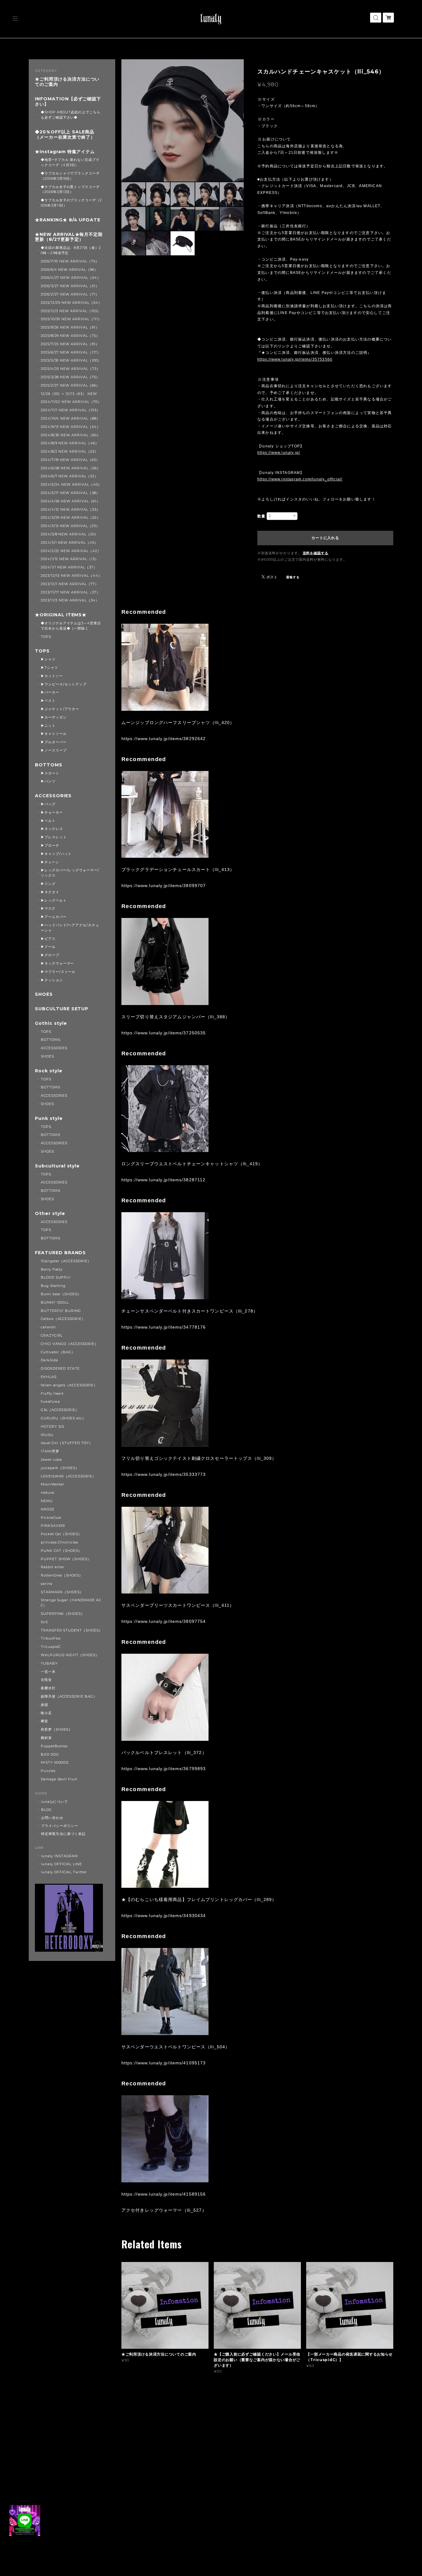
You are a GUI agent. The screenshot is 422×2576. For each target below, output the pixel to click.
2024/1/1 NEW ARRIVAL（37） (69, 567)
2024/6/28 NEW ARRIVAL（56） (71, 468)
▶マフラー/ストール (58, 972)
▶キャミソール (54, 734)
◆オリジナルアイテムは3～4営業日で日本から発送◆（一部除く (71, 626)
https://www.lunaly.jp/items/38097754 (164, 1621)
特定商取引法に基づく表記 (63, 1834)
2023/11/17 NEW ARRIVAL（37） (70, 592)
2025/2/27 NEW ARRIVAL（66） (70, 385)
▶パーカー (50, 692)
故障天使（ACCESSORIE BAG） (69, 1696)
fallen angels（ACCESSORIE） (69, 1385)
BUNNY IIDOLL (55, 1302)
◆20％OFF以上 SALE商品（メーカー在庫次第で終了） (65, 135)
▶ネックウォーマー (57, 963)
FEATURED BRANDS (60, 1253)
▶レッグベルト (54, 900)
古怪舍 (46, 1680)
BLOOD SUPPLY (56, 1277)
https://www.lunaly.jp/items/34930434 (164, 1916)
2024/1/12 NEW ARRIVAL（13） (70, 559)
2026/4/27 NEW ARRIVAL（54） (71, 278)
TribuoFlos (51, 1638)
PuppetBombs (54, 1746)
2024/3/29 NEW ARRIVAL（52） (71, 517)
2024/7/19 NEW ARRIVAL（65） (70, 460)
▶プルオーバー (54, 742)
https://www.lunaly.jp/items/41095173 (164, 2063)
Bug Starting (53, 1286)
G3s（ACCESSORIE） (60, 1410)
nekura (48, 1493)
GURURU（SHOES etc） (63, 1418)
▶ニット (48, 726)
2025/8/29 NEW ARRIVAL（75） (70, 336)
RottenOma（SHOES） (62, 1575)
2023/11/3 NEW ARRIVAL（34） (70, 600)
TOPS (46, 637)
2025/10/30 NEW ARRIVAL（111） (71, 319)
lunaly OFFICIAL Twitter (64, 1872)
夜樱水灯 (48, 1688)
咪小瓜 (46, 1713)
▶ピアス (48, 939)
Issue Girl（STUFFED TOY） (67, 1443)
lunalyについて (55, 1802)
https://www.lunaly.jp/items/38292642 (164, 739)
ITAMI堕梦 (50, 1451)
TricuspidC (51, 1647)
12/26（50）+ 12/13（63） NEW (69, 394)
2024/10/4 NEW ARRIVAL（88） (70, 418)
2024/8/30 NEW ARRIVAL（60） (71, 435)
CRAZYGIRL (52, 1335)
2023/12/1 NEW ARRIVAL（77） (70, 584)
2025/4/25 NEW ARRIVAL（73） (70, 369)
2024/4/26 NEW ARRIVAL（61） (70, 501)
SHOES (44, 994)
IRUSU (47, 1435)
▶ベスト (48, 701)
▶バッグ (48, 804)
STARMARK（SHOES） (62, 1592)
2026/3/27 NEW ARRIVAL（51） (70, 286)
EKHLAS (49, 1377)
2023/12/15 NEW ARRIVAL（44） (71, 576)
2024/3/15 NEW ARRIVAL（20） (70, 526)
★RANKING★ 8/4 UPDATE (68, 220)
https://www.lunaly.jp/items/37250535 (164, 1033)
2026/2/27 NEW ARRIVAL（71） (70, 294)
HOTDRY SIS (53, 1426)
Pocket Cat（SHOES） (61, 1534)
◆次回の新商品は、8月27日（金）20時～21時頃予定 (71, 250)
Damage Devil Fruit (59, 1779)
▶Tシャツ (49, 668)
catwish (48, 1327)
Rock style (49, 1071)
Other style (50, 1214)
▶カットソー (52, 676)
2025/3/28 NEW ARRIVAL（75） (70, 377)
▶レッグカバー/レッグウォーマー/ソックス (70, 873)
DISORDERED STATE (60, 1368)
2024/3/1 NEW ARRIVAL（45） (70, 542)
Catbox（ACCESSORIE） (63, 1319)
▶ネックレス (52, 829)
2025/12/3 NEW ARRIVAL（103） (71, 311)
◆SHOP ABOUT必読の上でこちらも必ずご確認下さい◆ (71, 115)
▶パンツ (48, 781)
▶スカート (50, 773)
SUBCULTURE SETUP (62, 1009)
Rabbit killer (53, 1567)
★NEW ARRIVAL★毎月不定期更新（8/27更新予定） (69, 237)
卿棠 (44, 1721)
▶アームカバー (54, 917)
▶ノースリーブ (54, 750)
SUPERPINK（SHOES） (63, 1614)
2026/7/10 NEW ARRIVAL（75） (70, 261)
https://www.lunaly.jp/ (279, 453)
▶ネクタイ (50, 892)
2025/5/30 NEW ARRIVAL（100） (71, 360)
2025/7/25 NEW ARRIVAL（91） (70, 344)
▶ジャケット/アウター (60, 709)
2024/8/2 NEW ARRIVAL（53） (70, 451)
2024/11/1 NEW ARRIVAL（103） (70, 410)
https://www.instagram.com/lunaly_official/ (300, 479)
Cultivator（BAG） (58, 1352)
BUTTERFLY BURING (61, 1311)
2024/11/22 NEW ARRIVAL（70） (71, 402)
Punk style (49, 1118)
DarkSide (49, 1360)
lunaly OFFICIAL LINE (61, 1864)
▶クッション (52, 980)
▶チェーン (50, 862)
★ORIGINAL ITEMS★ (61, 615)
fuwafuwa (50, 1401)
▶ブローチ (50, 845)
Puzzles (48, 1771)
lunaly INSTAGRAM (59, 1856)
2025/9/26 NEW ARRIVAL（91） (70, 327)
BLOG (46, 1810)
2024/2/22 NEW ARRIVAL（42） (71, 551)
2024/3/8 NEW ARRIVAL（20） (70, 534)
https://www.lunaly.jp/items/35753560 (295, 359)
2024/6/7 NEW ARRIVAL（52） (70, 476)
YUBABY (49, 1663)
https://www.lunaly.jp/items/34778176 (164, 1327)
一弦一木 (48, 1672)
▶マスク (48, 908)
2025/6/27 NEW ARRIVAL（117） (71, 352)
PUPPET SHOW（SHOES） (66, 1559)
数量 (261, 516)
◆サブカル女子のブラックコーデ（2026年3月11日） (71, 203)
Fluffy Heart (52, 1393)
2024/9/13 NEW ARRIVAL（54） (71, 427)
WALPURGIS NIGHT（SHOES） (70, 1655)
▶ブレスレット (54, 837)
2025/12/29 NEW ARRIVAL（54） (71, 303)
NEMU (47, 1501)
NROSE (48, 1509)
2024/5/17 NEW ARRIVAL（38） (70, 493)
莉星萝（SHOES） (57, 1729)
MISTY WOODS (55, 1762)
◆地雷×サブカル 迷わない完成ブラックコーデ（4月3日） (70, 162)
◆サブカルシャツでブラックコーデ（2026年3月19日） (70, 176)
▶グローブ (50, 955)
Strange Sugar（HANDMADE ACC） (71, 1603)
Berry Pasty (52, 1269)
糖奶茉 (46, 1738)
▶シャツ (48, 659)
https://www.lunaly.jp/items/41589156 (164, 2194)
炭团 (44, 1705)
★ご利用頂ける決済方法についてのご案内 (67, 82)
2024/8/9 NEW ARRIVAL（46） (70, 443)
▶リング (48, 884)
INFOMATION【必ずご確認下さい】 (68, 102)
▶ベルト (48, 821)
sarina (47, 1584)
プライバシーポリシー (60, 1826)
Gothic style (51, 1023)
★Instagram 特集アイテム (65, 152)
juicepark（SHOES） (60, 1468)
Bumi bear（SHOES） (61, 1294)
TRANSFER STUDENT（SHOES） (72, 1630)
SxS (44, 1622)
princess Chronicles (59, 1542)
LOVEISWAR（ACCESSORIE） (68, 1476)
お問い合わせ (52, 1818)
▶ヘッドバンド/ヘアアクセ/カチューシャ (70, 928)
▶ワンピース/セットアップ (64, 684)
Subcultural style (57, 1166)
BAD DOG (50, 1754)
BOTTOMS (49, 765)
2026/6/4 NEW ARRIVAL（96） (69, 270)
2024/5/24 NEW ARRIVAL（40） (71, 484)
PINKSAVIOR (53, 1526)
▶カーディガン (54, 717)
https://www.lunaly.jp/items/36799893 (164, 1769)
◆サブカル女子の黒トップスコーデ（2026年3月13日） (70, 189)
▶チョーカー (52, 812)
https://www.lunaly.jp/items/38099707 (164, 886)
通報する (293, 577)
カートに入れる (325, 538)
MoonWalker (53, 1484)
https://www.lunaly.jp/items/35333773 (164, 1474)
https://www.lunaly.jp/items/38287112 (163, 1180)
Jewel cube (51, 1460)
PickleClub (51, 1518)
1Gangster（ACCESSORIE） (66, 1261)
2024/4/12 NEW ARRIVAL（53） (70, 509)
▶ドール (48, 947)
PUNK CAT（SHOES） (61, 1551)
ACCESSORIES (53, 796)
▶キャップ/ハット (56, 854)
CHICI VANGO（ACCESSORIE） (70, 1344)
